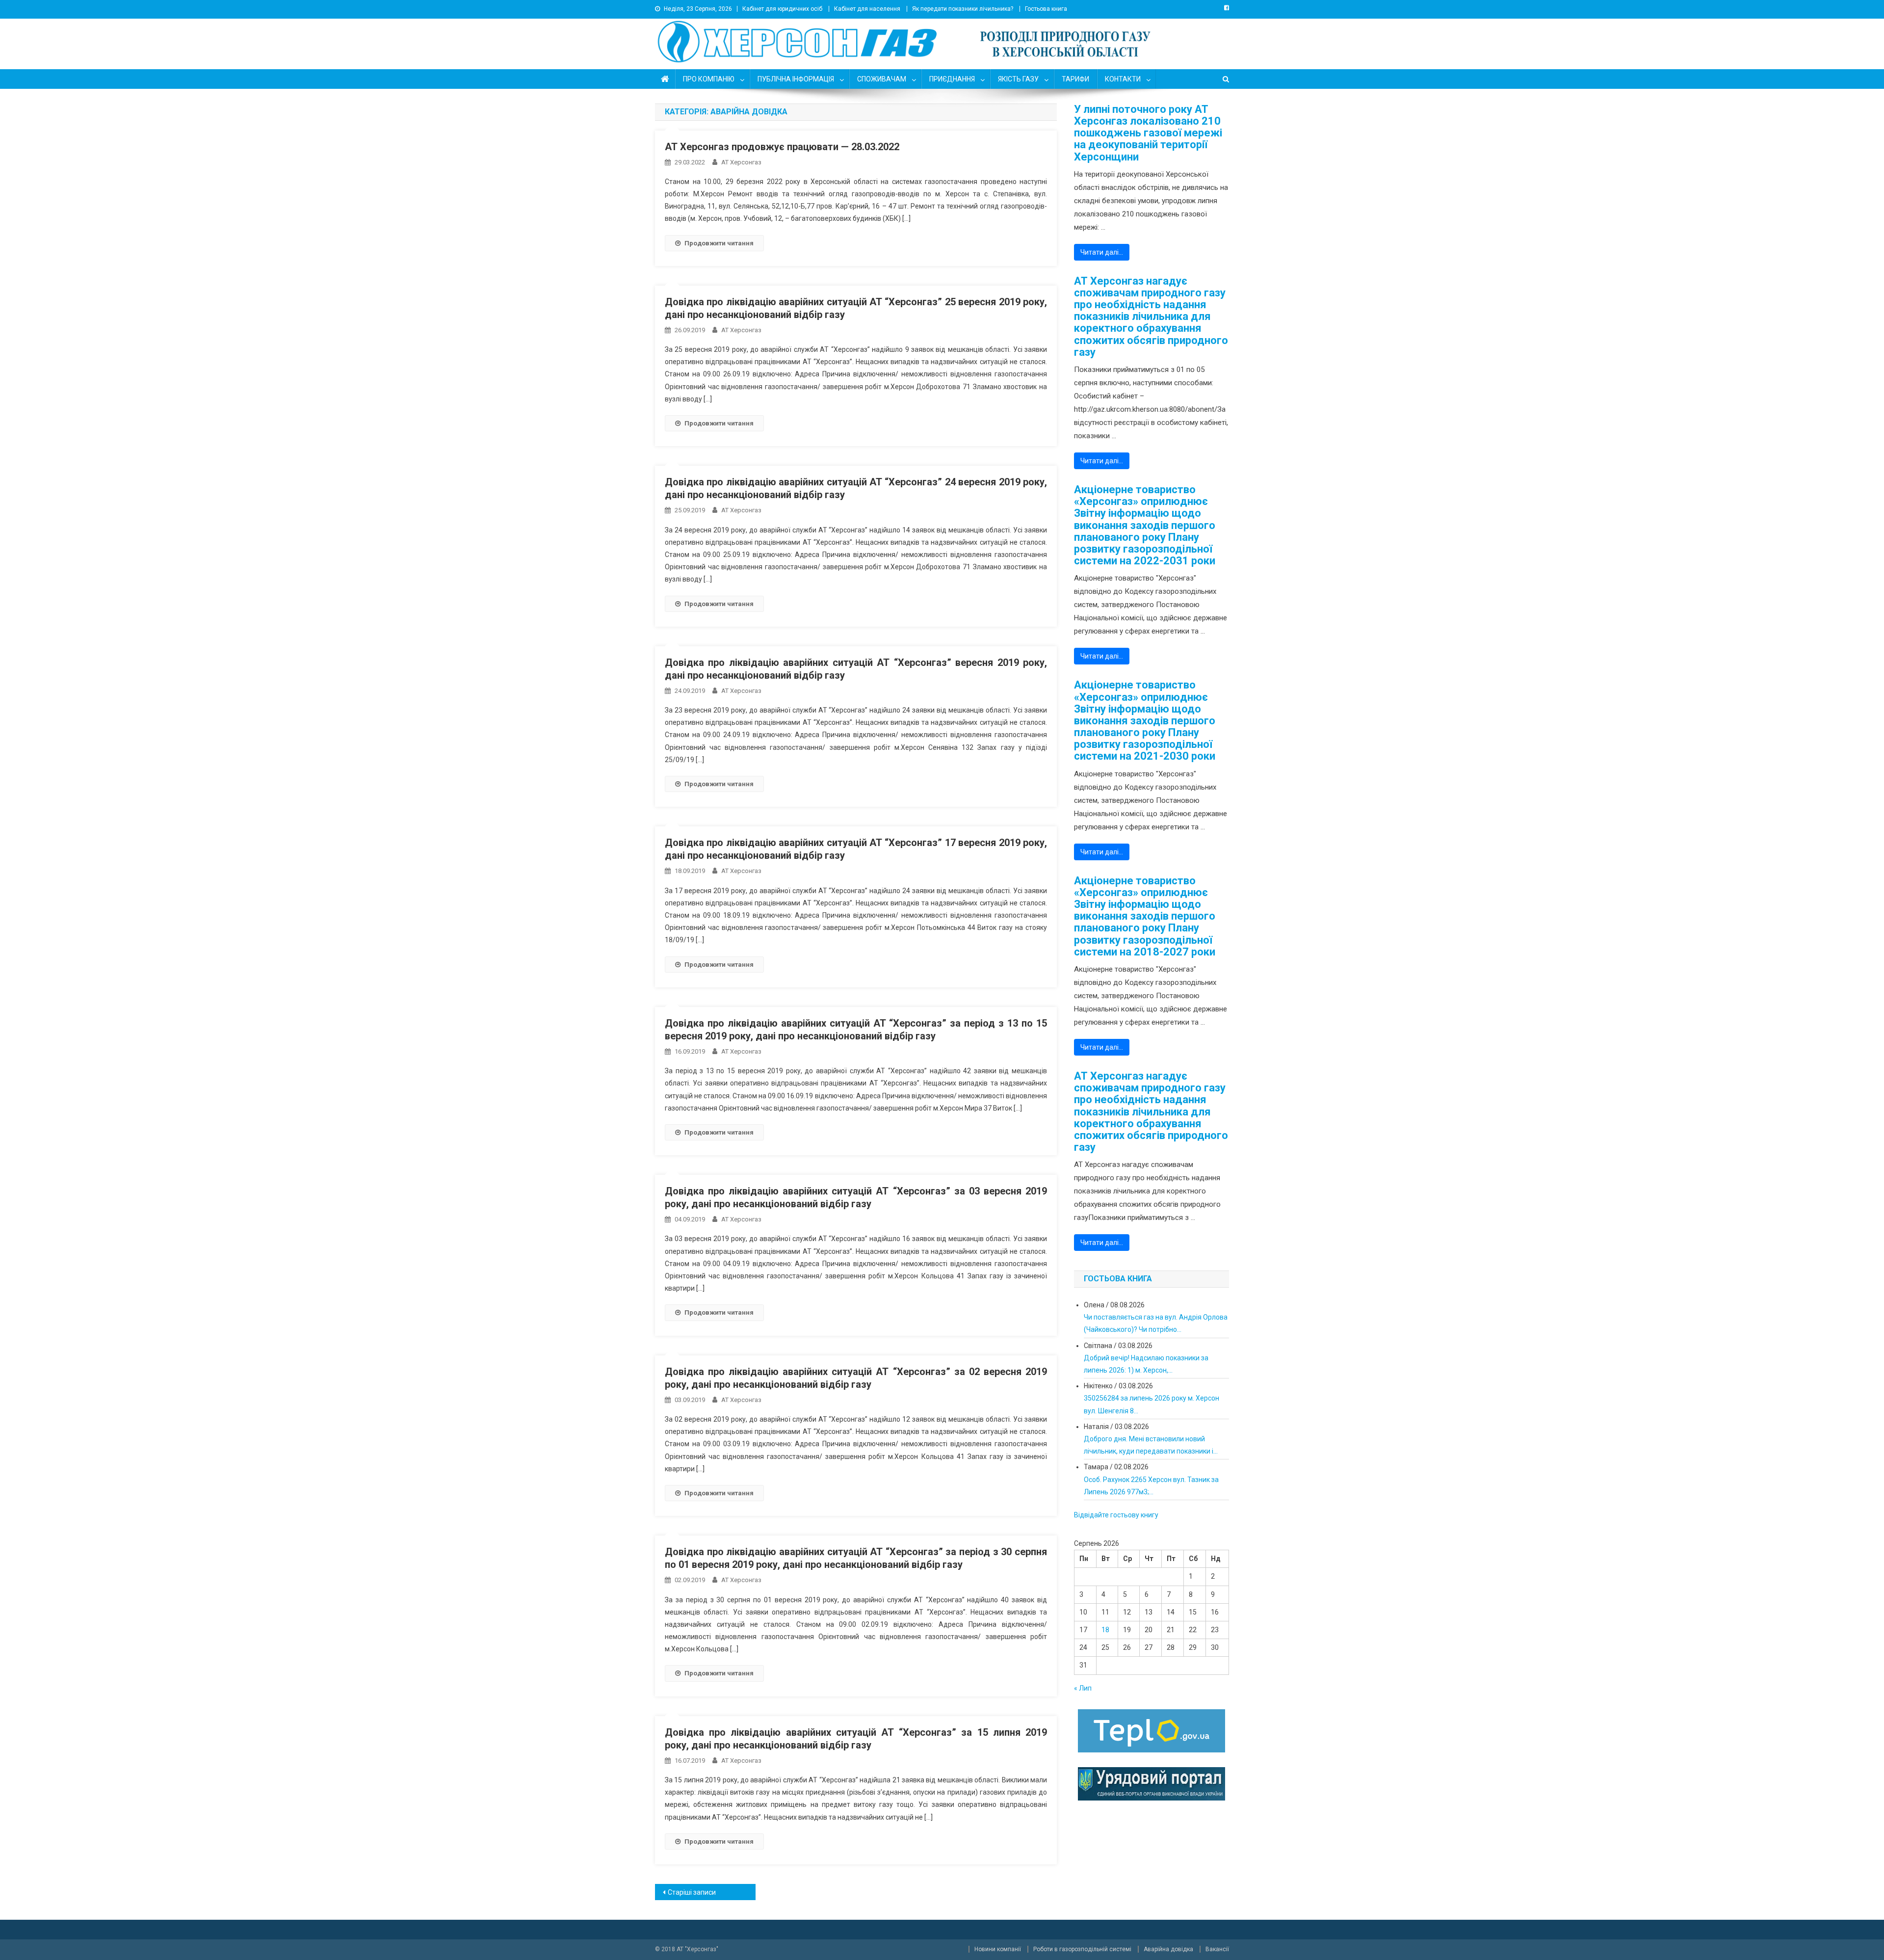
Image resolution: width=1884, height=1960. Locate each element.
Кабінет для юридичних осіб (782, 9)
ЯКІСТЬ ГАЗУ (1018, 79)
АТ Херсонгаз (741, 162)
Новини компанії (998, 1949)
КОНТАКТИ (1123, 79)
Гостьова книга (1046, 9)
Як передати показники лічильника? (963, 9)
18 (1105, 1630)
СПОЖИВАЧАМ (882, 79)
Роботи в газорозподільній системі (1082, 1949)
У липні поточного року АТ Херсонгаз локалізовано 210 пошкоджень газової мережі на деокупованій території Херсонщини (1148, 133)
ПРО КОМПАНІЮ (709, 79)
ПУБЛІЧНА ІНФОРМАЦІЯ (796, 79)
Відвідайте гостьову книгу (1116, 1515)
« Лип (1083, 1688)
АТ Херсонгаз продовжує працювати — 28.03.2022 (782, 147)
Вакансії (1217, 1949)
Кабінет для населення (867, 9)
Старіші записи (692, 1892)
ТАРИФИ (1075, 79)
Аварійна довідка (1168, 1949)
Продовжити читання (719, 243)
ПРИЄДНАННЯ (952, 79)
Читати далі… (1102, 252)
